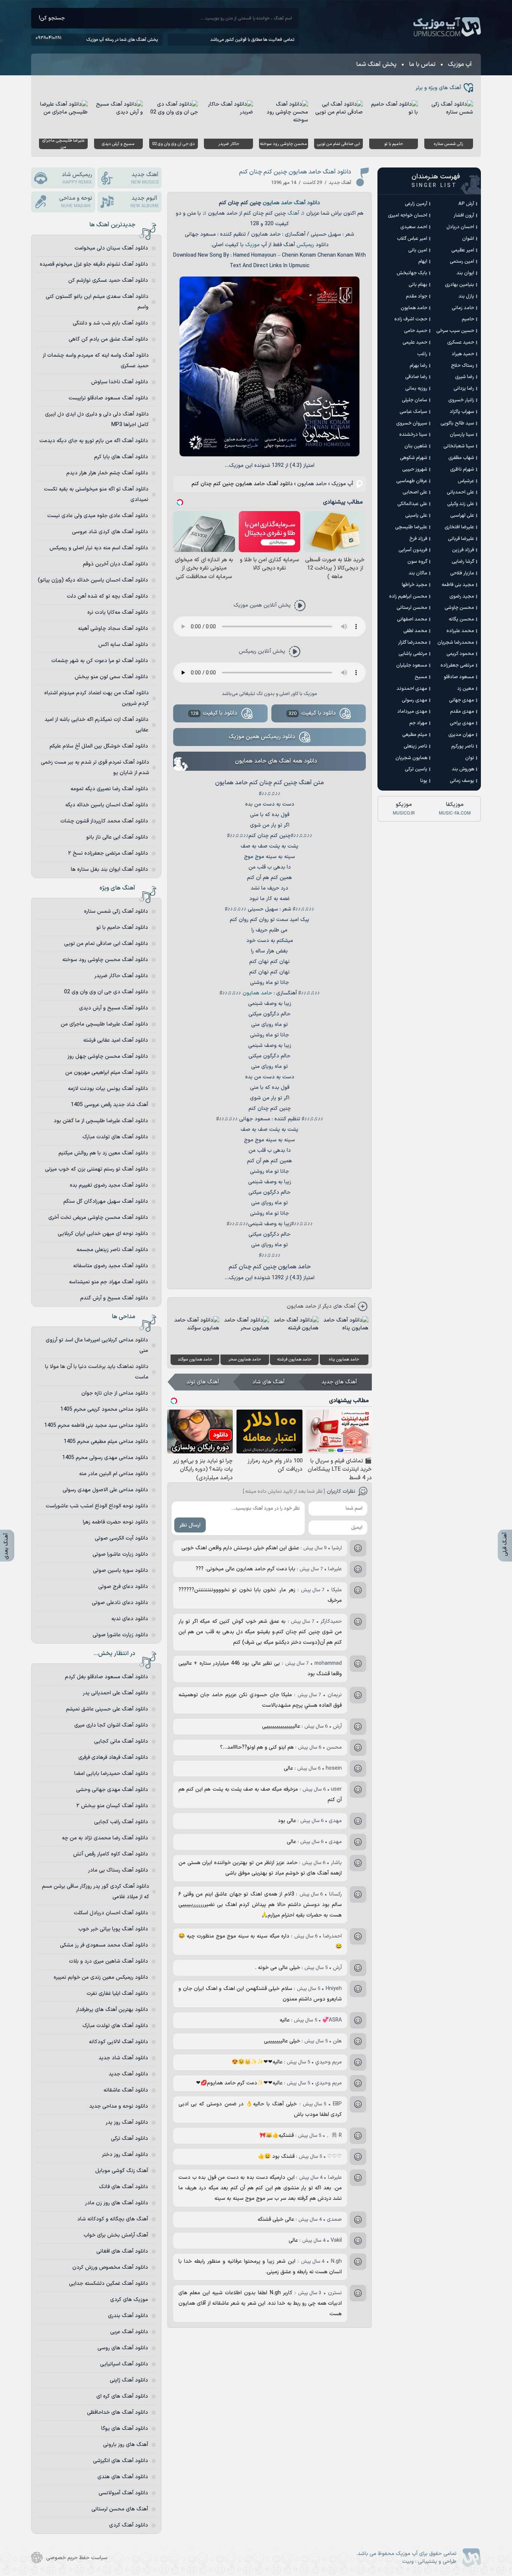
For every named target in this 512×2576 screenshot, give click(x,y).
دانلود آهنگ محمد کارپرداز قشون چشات (104, 821)
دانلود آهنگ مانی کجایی (121, 1741)
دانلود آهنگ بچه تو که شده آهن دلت (107, 596)
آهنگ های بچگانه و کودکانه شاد (113, 2219)
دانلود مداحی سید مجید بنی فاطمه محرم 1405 (96, 1426)
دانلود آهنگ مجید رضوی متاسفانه (111, 1266)
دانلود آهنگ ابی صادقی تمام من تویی (106, 944)
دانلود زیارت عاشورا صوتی (120, 1554)
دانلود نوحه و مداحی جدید (119, 2106)
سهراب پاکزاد (462, 412)
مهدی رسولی (415, 700)
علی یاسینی (416, 516)
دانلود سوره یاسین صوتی (121, 1571)
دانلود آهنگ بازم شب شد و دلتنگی (110, 323)
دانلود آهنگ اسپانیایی (124, 2364)
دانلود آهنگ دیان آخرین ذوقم (115, 564)
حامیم (468, 319)
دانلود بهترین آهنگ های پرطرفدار (112, 2010)
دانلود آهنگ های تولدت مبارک (115, 1137)
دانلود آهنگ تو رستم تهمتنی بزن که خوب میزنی (97, 1169)
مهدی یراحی (462, 723)
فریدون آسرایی (413, 550)
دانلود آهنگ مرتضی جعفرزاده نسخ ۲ (108, 853)
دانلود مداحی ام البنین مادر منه (114, 1474)
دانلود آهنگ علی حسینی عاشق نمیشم (107, 1709)
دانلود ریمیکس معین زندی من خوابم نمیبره (101, 1977)
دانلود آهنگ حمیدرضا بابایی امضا (111, 1774)
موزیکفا (455, 809)
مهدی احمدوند (412, 689)
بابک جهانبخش (412, 273)
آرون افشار (464, 215)
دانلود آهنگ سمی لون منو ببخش (111, 677)
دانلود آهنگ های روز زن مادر (117, 2203)
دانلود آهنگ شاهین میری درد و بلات (109, 1961)
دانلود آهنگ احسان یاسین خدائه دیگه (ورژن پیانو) (93, 580)
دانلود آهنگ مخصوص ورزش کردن (110, 2267)
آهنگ (293, 213)
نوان (470, 758)
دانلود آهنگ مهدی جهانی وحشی (112, 1790)
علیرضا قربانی (461, 539)
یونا (424, 781)
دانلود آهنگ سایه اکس (123, 645)
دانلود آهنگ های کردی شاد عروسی (110, 532)
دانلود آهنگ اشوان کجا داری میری (111, 1725)
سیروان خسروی (412, 423)
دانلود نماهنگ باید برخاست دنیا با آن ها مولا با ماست (97, 1372)
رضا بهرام (418, 366)
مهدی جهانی (462, 700)
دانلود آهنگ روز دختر (125, 2155)
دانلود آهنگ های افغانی (122, 2251)
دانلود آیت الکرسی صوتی (121, 1538)
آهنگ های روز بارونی (126, 2445)
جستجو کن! (52, 18)
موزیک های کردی (129, 2300)
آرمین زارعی (416, 204)
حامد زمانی (463, 308)
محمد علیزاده (460, 631)
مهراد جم (418, 723)
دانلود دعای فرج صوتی (123, 1587)
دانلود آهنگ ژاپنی (129, 2380)
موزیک (252, 245)
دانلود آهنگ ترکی (129, 2139)
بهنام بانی (418, 285)
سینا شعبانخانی (459, 446)
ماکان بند (418, 573)
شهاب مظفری (461, 458)
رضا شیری (465, 377)
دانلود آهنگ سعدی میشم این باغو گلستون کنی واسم (97, 302)
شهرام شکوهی (414, 458)
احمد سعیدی (414, 227)
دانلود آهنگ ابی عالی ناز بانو (117, 837)
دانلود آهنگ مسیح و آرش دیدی (114, 1008)
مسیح (421, 677)
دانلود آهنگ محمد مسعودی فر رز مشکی (104, 1945)
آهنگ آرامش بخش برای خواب (116, 2235)
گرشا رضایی (463, 562)
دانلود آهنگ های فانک (124, 2187)
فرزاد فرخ (418, 539)
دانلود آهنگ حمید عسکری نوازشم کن (108, 280)
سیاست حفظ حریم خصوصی (77, 2558)
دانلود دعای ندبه (130, 1619)
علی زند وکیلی (461, 504)
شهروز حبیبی (415, 469)
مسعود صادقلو (459, 677)
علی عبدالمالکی (412, 504)
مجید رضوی (462, 597)
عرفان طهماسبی (412, 481)
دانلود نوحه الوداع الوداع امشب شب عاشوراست (97, 1506)
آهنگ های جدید (339, 1382)
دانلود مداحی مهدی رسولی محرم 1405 (105, 1458)
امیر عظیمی (463, 250)
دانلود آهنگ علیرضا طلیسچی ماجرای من (104, 1024)
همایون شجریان (411, 758)
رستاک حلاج (463, 366)
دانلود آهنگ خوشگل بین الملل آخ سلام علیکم (99, 746)
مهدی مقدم (462, 712)
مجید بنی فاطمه (458, 585)
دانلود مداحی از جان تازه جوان (115, 1393)
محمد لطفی (415, 631)
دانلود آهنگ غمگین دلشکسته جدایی (109, 2284)
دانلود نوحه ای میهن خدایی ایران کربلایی (103, 1234)
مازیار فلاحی (462, 573)
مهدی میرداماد (412, 712)
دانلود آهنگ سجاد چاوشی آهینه (113, 629)
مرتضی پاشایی (413, 654)
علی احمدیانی (460, 492)
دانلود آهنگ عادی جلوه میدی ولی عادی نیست (98, 516)
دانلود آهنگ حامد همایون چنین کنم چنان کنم (295, 172)
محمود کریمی (460, 654)
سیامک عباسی (413, 412)
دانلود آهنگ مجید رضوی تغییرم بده (109, 1185)
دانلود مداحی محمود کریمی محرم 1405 (104, 1409)
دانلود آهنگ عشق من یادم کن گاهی (108, 339)
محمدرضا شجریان (456, 643)
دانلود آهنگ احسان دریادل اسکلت (111, 1913)
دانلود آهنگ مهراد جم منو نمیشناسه (109, 1282)
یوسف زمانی (462, 781)
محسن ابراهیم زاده (408, 597)
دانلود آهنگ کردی (129, 2525)
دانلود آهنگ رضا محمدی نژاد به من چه (105, 1838)
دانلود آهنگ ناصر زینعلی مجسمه (112, 1250)
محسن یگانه (461, 619)
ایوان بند (465, 273)
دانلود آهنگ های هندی (123, 2477)
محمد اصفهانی (412, 619)
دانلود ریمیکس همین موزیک (262, 737)
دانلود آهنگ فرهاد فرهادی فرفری (113, 1757)
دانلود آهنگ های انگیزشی (121, 2461)
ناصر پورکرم (463, 746)
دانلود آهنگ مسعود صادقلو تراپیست (108, 398)
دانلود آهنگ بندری (128, 2316)
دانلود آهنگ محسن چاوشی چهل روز (108, 1056)
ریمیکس (305, 245)
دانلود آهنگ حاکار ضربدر (121, 976)
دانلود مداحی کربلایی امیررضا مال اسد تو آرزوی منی (97, 1345)
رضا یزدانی (464, 389)
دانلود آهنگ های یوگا (125, 2429)
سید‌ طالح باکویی (457, 423)
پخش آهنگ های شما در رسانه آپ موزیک (122, 40)
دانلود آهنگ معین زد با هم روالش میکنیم (103, 1153)
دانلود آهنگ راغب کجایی (121, 1822)
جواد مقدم (417, 296)
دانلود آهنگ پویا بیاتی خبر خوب (113, 1929)
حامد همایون (278, 203)
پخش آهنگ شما (376, 64)
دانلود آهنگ (307, 203)
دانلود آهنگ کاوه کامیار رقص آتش (111, 1854)
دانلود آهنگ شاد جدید (123, 2058)
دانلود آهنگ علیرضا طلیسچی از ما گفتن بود (101, 1121)
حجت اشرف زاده (411, 319)
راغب (422, 354)
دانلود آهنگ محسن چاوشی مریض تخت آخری (98, 1218)
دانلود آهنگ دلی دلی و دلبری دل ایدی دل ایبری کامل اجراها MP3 (97, 419)
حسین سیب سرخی (455, 331)
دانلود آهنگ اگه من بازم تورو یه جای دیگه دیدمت (94, 441)
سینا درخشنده (413, 435)
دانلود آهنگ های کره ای (122, 2396)
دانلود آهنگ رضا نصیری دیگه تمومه (109, 789)
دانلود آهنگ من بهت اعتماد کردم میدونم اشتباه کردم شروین (97, 698)
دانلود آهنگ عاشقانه (126, 2090)
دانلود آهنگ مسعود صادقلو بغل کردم (106, 1677)
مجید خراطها (415, 585)
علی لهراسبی (462, 516)
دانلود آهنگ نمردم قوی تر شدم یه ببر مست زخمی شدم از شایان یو (95, 768)
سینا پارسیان (462, 435)
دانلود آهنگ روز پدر (127, 2122)
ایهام (423, 262)
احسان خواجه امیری (408, 215)
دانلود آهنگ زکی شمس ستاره (116, 911)
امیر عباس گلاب (412, 239)
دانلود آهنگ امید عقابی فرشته (116, 1040)
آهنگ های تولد (203, 1382)
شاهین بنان (416, 446)
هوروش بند (463, 769)
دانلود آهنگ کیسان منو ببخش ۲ (112, 1806)
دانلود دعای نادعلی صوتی (120, 1603)
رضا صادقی (416, 377)
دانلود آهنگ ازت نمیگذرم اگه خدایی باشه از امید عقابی (97, 725)
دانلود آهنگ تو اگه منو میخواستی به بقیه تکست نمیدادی (96, 494)
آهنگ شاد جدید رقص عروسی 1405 (109, 1105)
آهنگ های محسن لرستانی (120, 2509)
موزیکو (404, 809)
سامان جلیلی (415, 400)
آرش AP (466, 204)
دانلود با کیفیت (312, 713)
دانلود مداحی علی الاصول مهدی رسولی (105, 1490)
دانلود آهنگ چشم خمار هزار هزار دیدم (107, 473)
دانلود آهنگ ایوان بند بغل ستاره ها (109, 869)
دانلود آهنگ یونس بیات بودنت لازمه (108, 1089)
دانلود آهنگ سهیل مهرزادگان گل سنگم (106, 1201)
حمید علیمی (415, 342)
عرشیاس (466, 481)
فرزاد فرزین (463, 550)
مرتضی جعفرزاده (457, 665)
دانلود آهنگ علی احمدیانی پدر (115, 1693)
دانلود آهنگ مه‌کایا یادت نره (118, 612)
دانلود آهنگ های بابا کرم (121, 457)
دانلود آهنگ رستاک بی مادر (118, 1870)
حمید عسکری (461, 342)
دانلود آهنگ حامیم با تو (122, 928)
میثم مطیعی (415, 735)
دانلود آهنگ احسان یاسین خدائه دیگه (107, 805)
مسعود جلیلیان (412, 665)
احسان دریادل (460, 227)
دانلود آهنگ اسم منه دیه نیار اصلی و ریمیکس (99, 548)
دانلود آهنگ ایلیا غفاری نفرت (117, 1994)
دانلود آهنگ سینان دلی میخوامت (111, 248)
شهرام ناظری (462, 469)
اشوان (468, 239)
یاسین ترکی (416, 769)
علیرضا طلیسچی (411, 527)
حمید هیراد (463, 354)
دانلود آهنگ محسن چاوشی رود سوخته (105, 960)
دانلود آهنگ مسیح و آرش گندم (114, 1298)
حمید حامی (416, 331)
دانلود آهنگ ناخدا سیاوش (120, 382)
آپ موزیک (447, 27)
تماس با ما (422, 64)
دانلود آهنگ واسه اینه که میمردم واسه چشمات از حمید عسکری (96, 361)
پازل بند (466, 296)
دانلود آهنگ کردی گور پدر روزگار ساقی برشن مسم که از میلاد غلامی (96, 1892)
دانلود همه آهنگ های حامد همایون (276, 761)
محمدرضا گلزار (413, 643)
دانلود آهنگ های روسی (123, 2348)
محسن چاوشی (459, 608)
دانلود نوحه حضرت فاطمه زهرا (115, 1522)
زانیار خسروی (461, 400)
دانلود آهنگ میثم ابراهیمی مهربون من (107, 1073)
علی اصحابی (415, 492)
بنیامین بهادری (460, 285)
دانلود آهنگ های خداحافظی (118, 2412)
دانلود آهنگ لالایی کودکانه (118, 2042)
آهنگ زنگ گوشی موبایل (122, 2171)
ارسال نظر (190, 1525)
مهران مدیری (461, 735)
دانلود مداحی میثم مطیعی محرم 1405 (106, 1442)
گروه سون (417, 562)
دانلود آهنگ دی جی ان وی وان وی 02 (106, 992)
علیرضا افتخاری (459, 527)
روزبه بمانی (416, 389)
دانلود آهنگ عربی (129, 2332)
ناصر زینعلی (415, 746)
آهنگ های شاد (268, 1382)
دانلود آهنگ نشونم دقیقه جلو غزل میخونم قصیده (94, 264)
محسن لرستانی (412, 608)
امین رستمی (462, 262)
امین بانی (418, 250)
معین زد (466, 689)
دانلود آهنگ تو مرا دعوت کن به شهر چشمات (100, 661)
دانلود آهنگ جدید (128, 2074)
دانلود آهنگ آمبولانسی (123, 2493)
